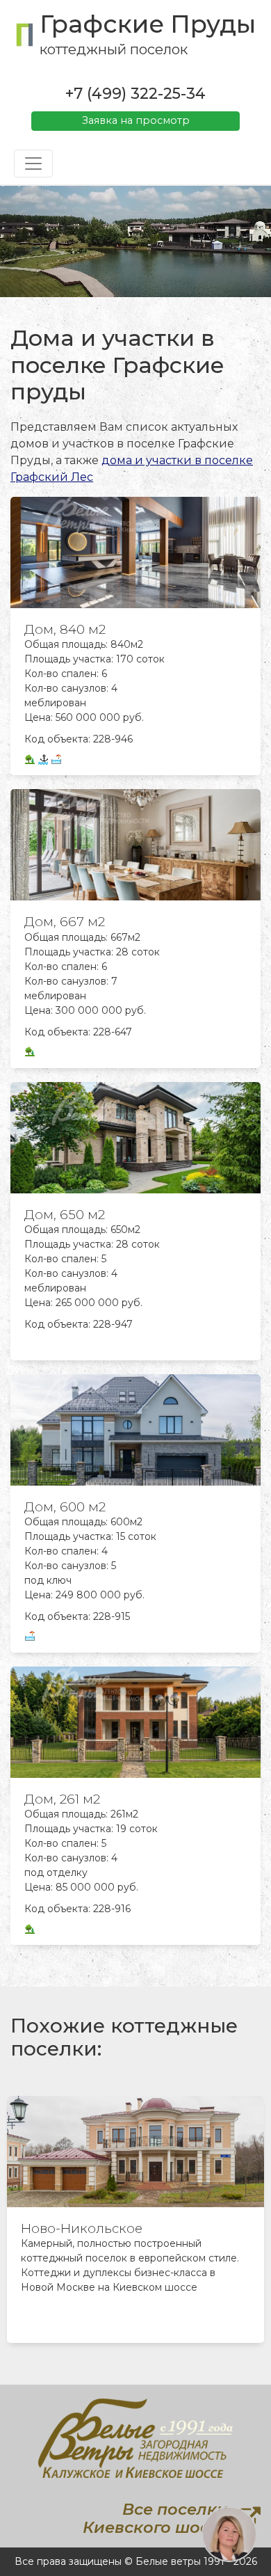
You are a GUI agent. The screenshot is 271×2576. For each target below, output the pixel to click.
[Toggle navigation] (33, 164)
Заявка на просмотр (136, 120)
